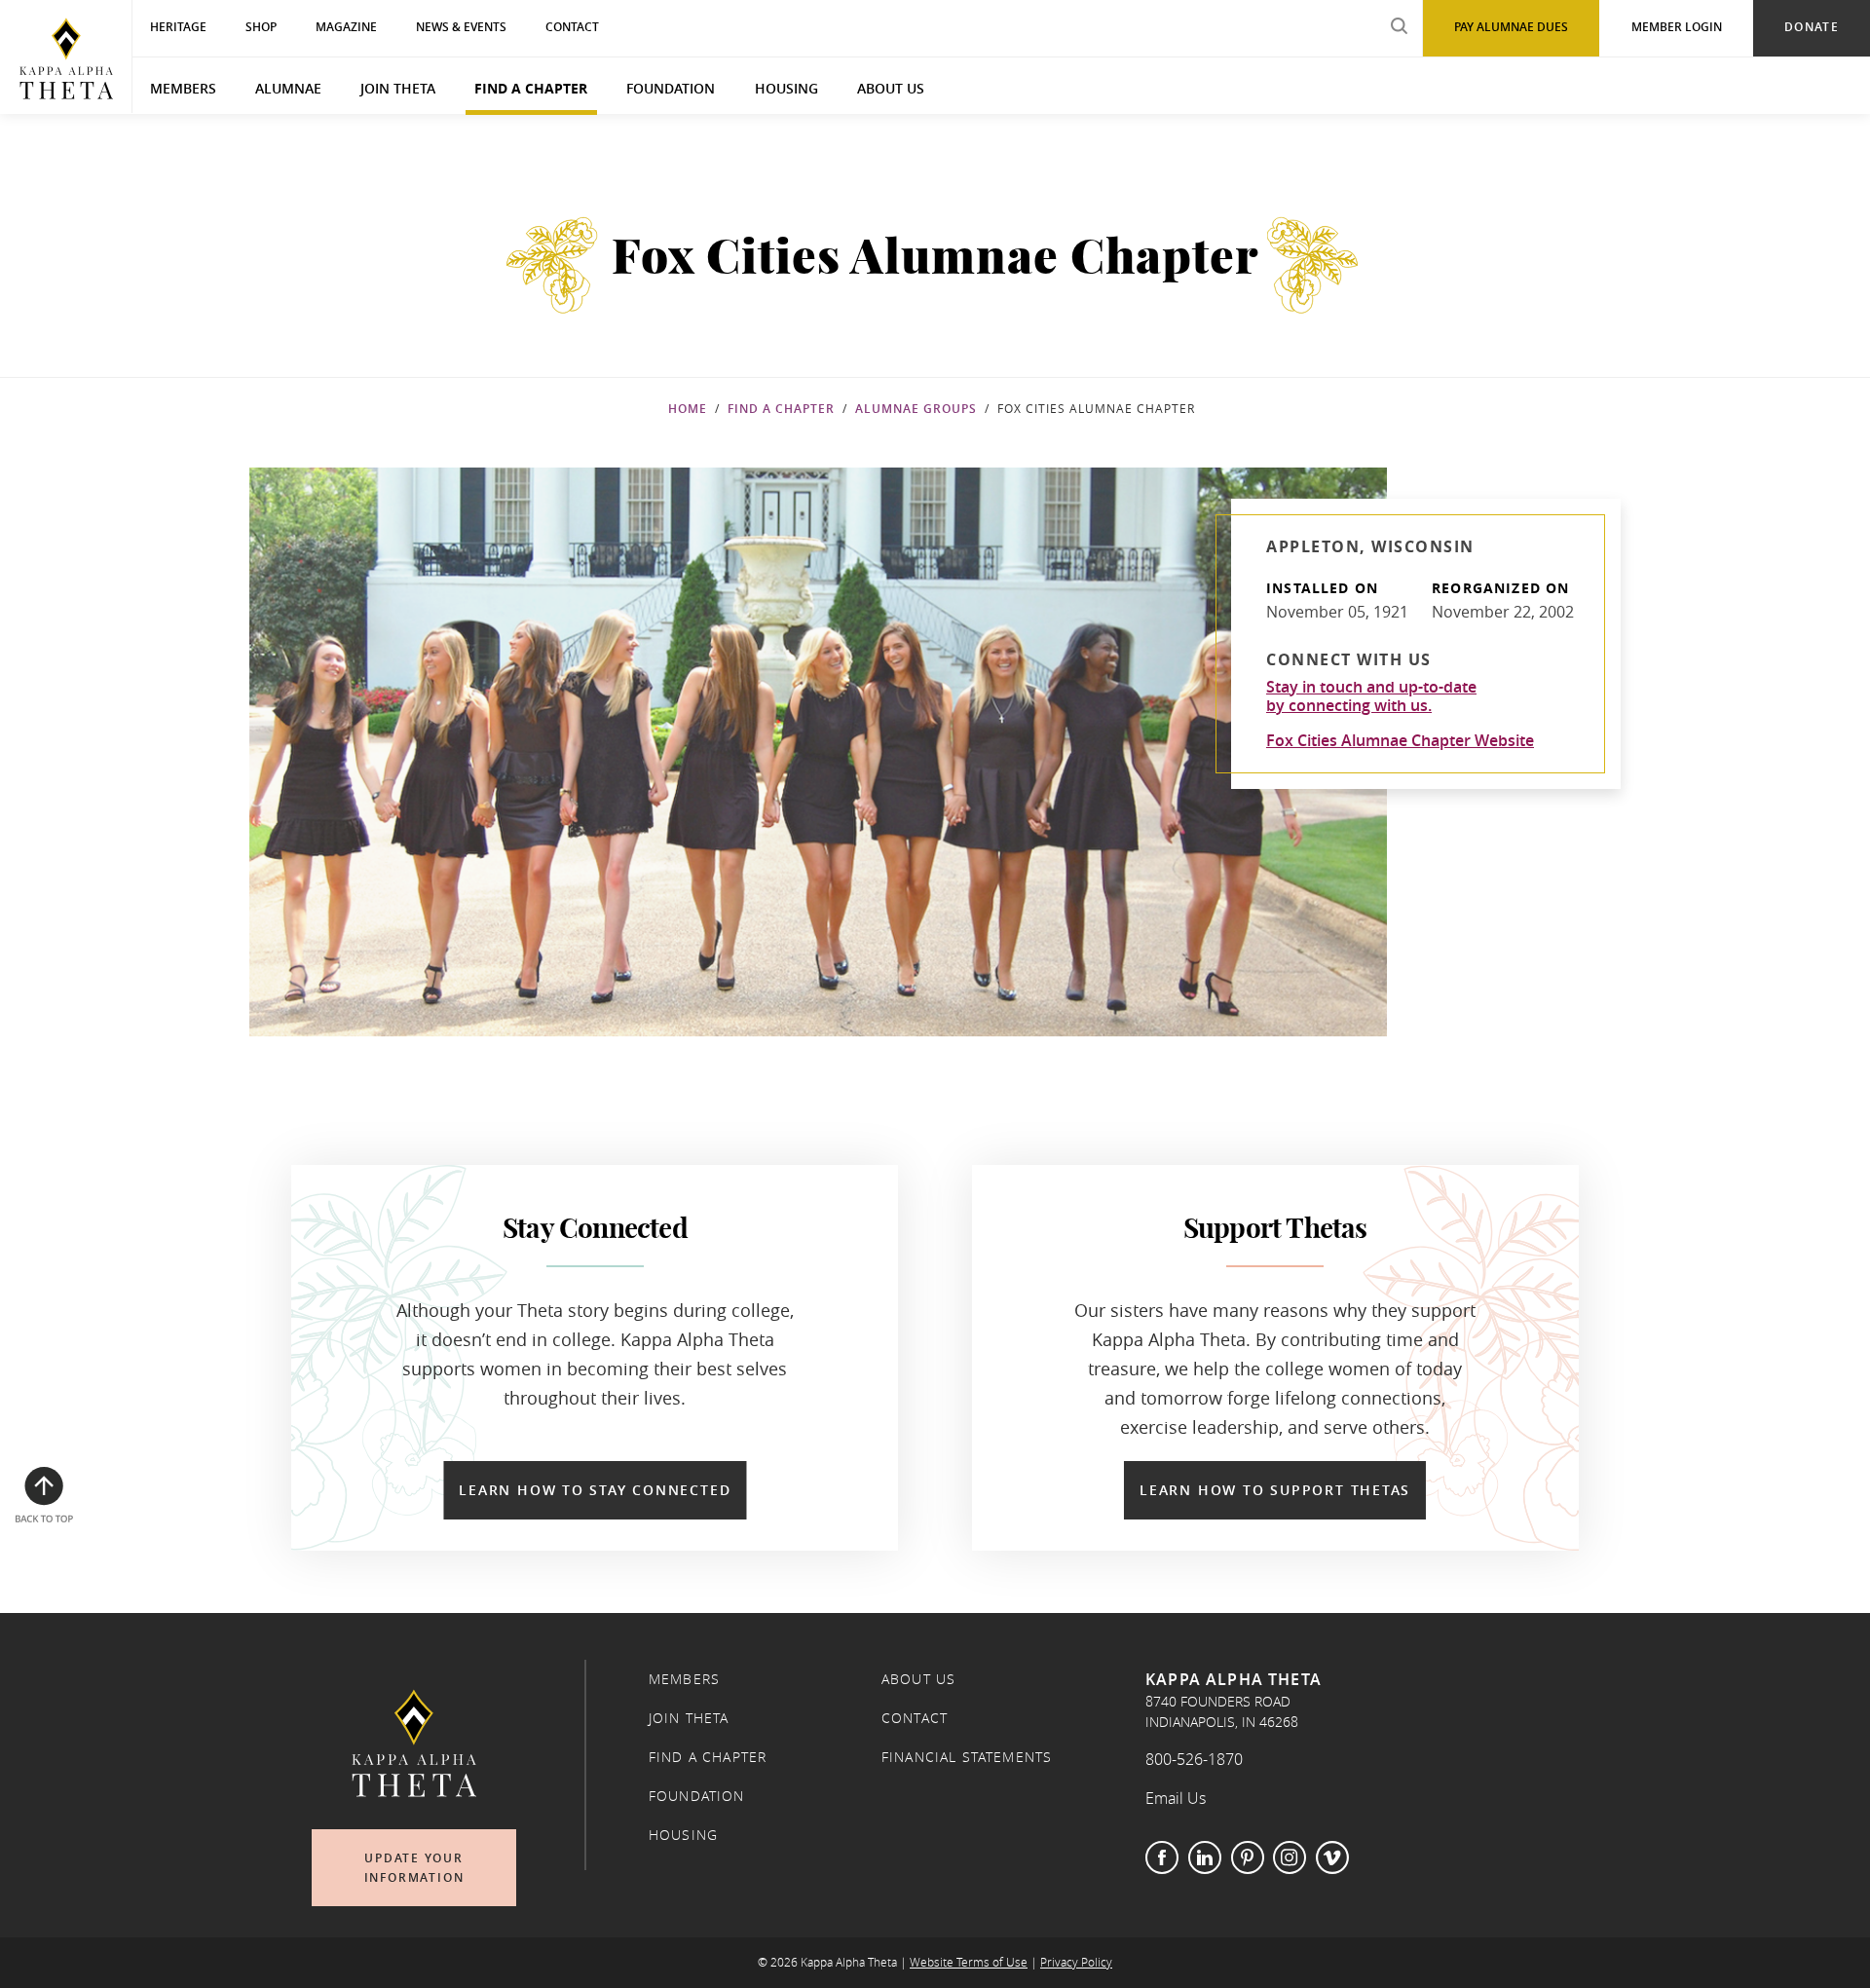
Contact (915, 1718)
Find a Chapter (531, 88)
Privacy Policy (1076, 1962)
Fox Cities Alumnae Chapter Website (1400, 740)
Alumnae (288, 88)
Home (688, 409)
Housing (786, 88)
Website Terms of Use (969, 1962)
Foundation (671, 88)
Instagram (1290, 1857)
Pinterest (1248, 1857)
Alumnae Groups (916, 409)
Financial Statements (967, 1757)
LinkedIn (1205, 1857)
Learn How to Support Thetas (1275, 1490)
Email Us (1176, 1798)
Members (183, 88)
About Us (891, 88)
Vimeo (1332, 1857)
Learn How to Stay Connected (595, 1490)
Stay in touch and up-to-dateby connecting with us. (1371, 696)
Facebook (1162, 1857)
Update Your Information (414, 1868)
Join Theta (398, 88)
